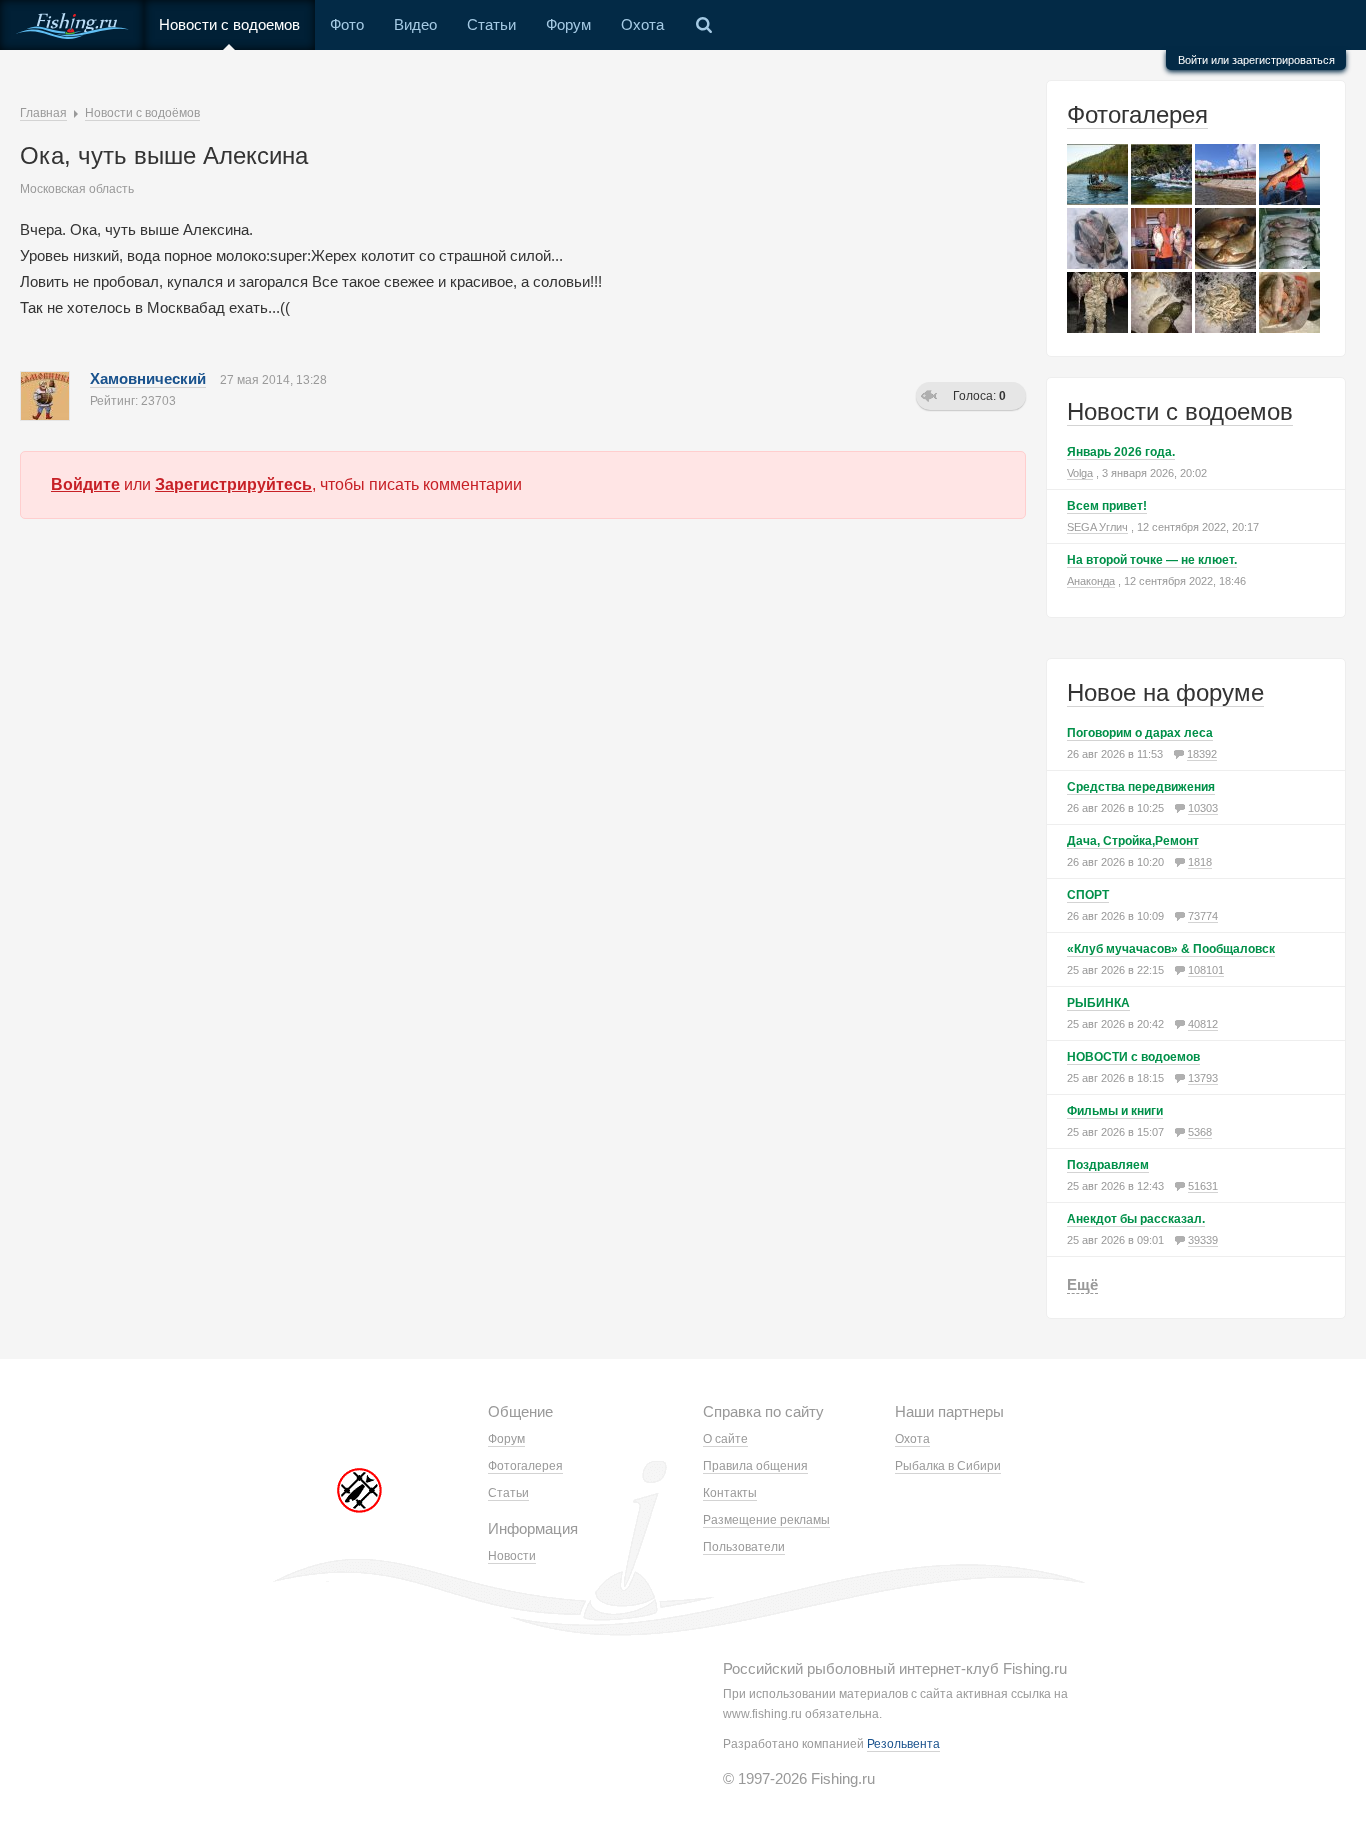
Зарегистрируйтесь (233, 484)
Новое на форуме (1165, 692)
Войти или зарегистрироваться (1256, 60)
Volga (1080, 473)
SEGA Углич (1097, 527)
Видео (415, 24)
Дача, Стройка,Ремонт (1133, 841)
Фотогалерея (1137, 114)
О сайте (725, 1439)
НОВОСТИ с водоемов (1133, 1057)
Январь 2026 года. (1121, 452)
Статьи (491, 24)
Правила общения (755, 1466)
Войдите (85, 484)
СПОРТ (1088, 895)
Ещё (1082, 1284)
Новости (512, 1556)
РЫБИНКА (1098, 1003)
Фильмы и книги (1115, 1111)
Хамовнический (148, 378)
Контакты (730, 1493)
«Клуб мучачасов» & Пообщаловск (1171, 949)
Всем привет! (1107, 506)
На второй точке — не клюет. (1152, 560)
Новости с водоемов (229, 24)
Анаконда (1091, 581)
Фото (347, 24)
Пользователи (744, 1547)
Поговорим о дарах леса (1140, 733)
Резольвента (903, 1744)
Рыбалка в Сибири (948, 1466)
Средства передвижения (1141, 787)
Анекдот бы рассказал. (1136, 1219)
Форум (568, 24)
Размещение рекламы (766, 1520)
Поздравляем (1108, 1165)
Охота (642, 24)
